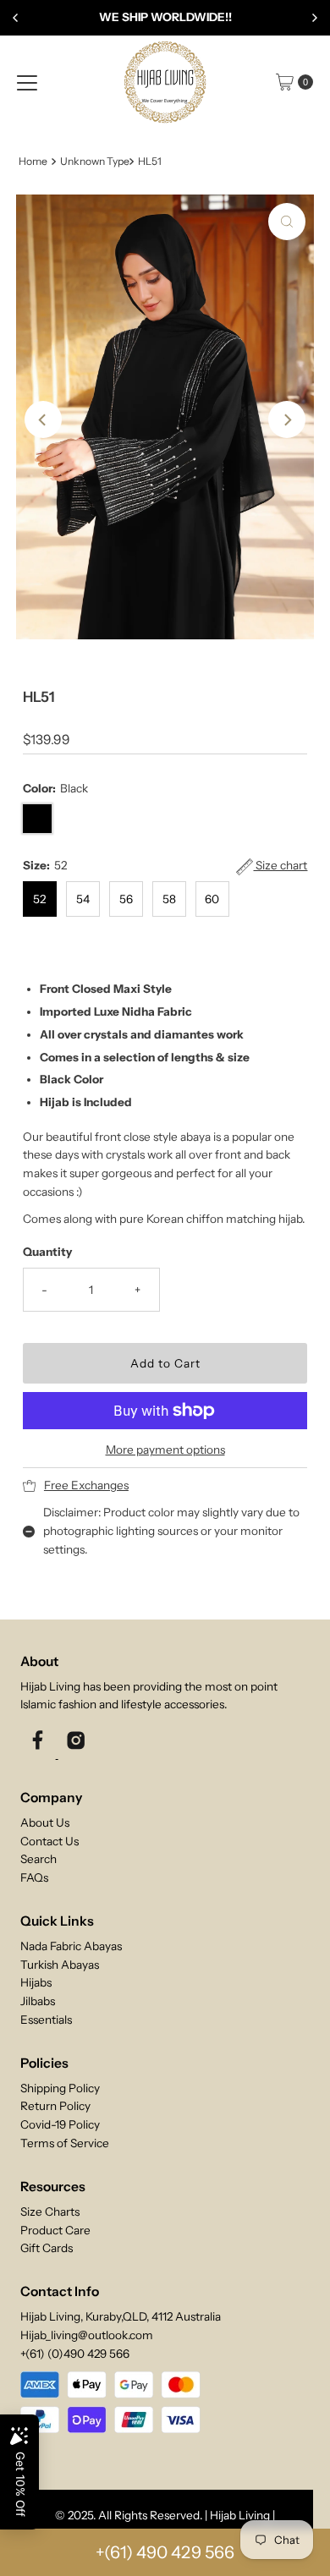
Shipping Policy (60, 2088)
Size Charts (50, 2212)
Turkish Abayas (60, 1965)
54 (83, 899)
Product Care (55, 2230)
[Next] (314, 18)
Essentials (46, 2020)
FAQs (34, 1877)
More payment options (165, 1450)
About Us (45, 1822)
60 (212, 899)
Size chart (280, 865)
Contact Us (49, 1841)
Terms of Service (65, 2143)
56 (126, 899)
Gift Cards (47, 2248)
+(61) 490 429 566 (165, 2552)
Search (38, 1859)
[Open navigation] (27, 82)
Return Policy (55, 2106)
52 (39, 899)
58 (169, 899)
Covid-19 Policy (60, 2124)
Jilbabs (38, 2001)
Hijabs (36, 1982)
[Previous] (16, 18)
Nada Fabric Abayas (71, 1946)
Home (33, 161)
